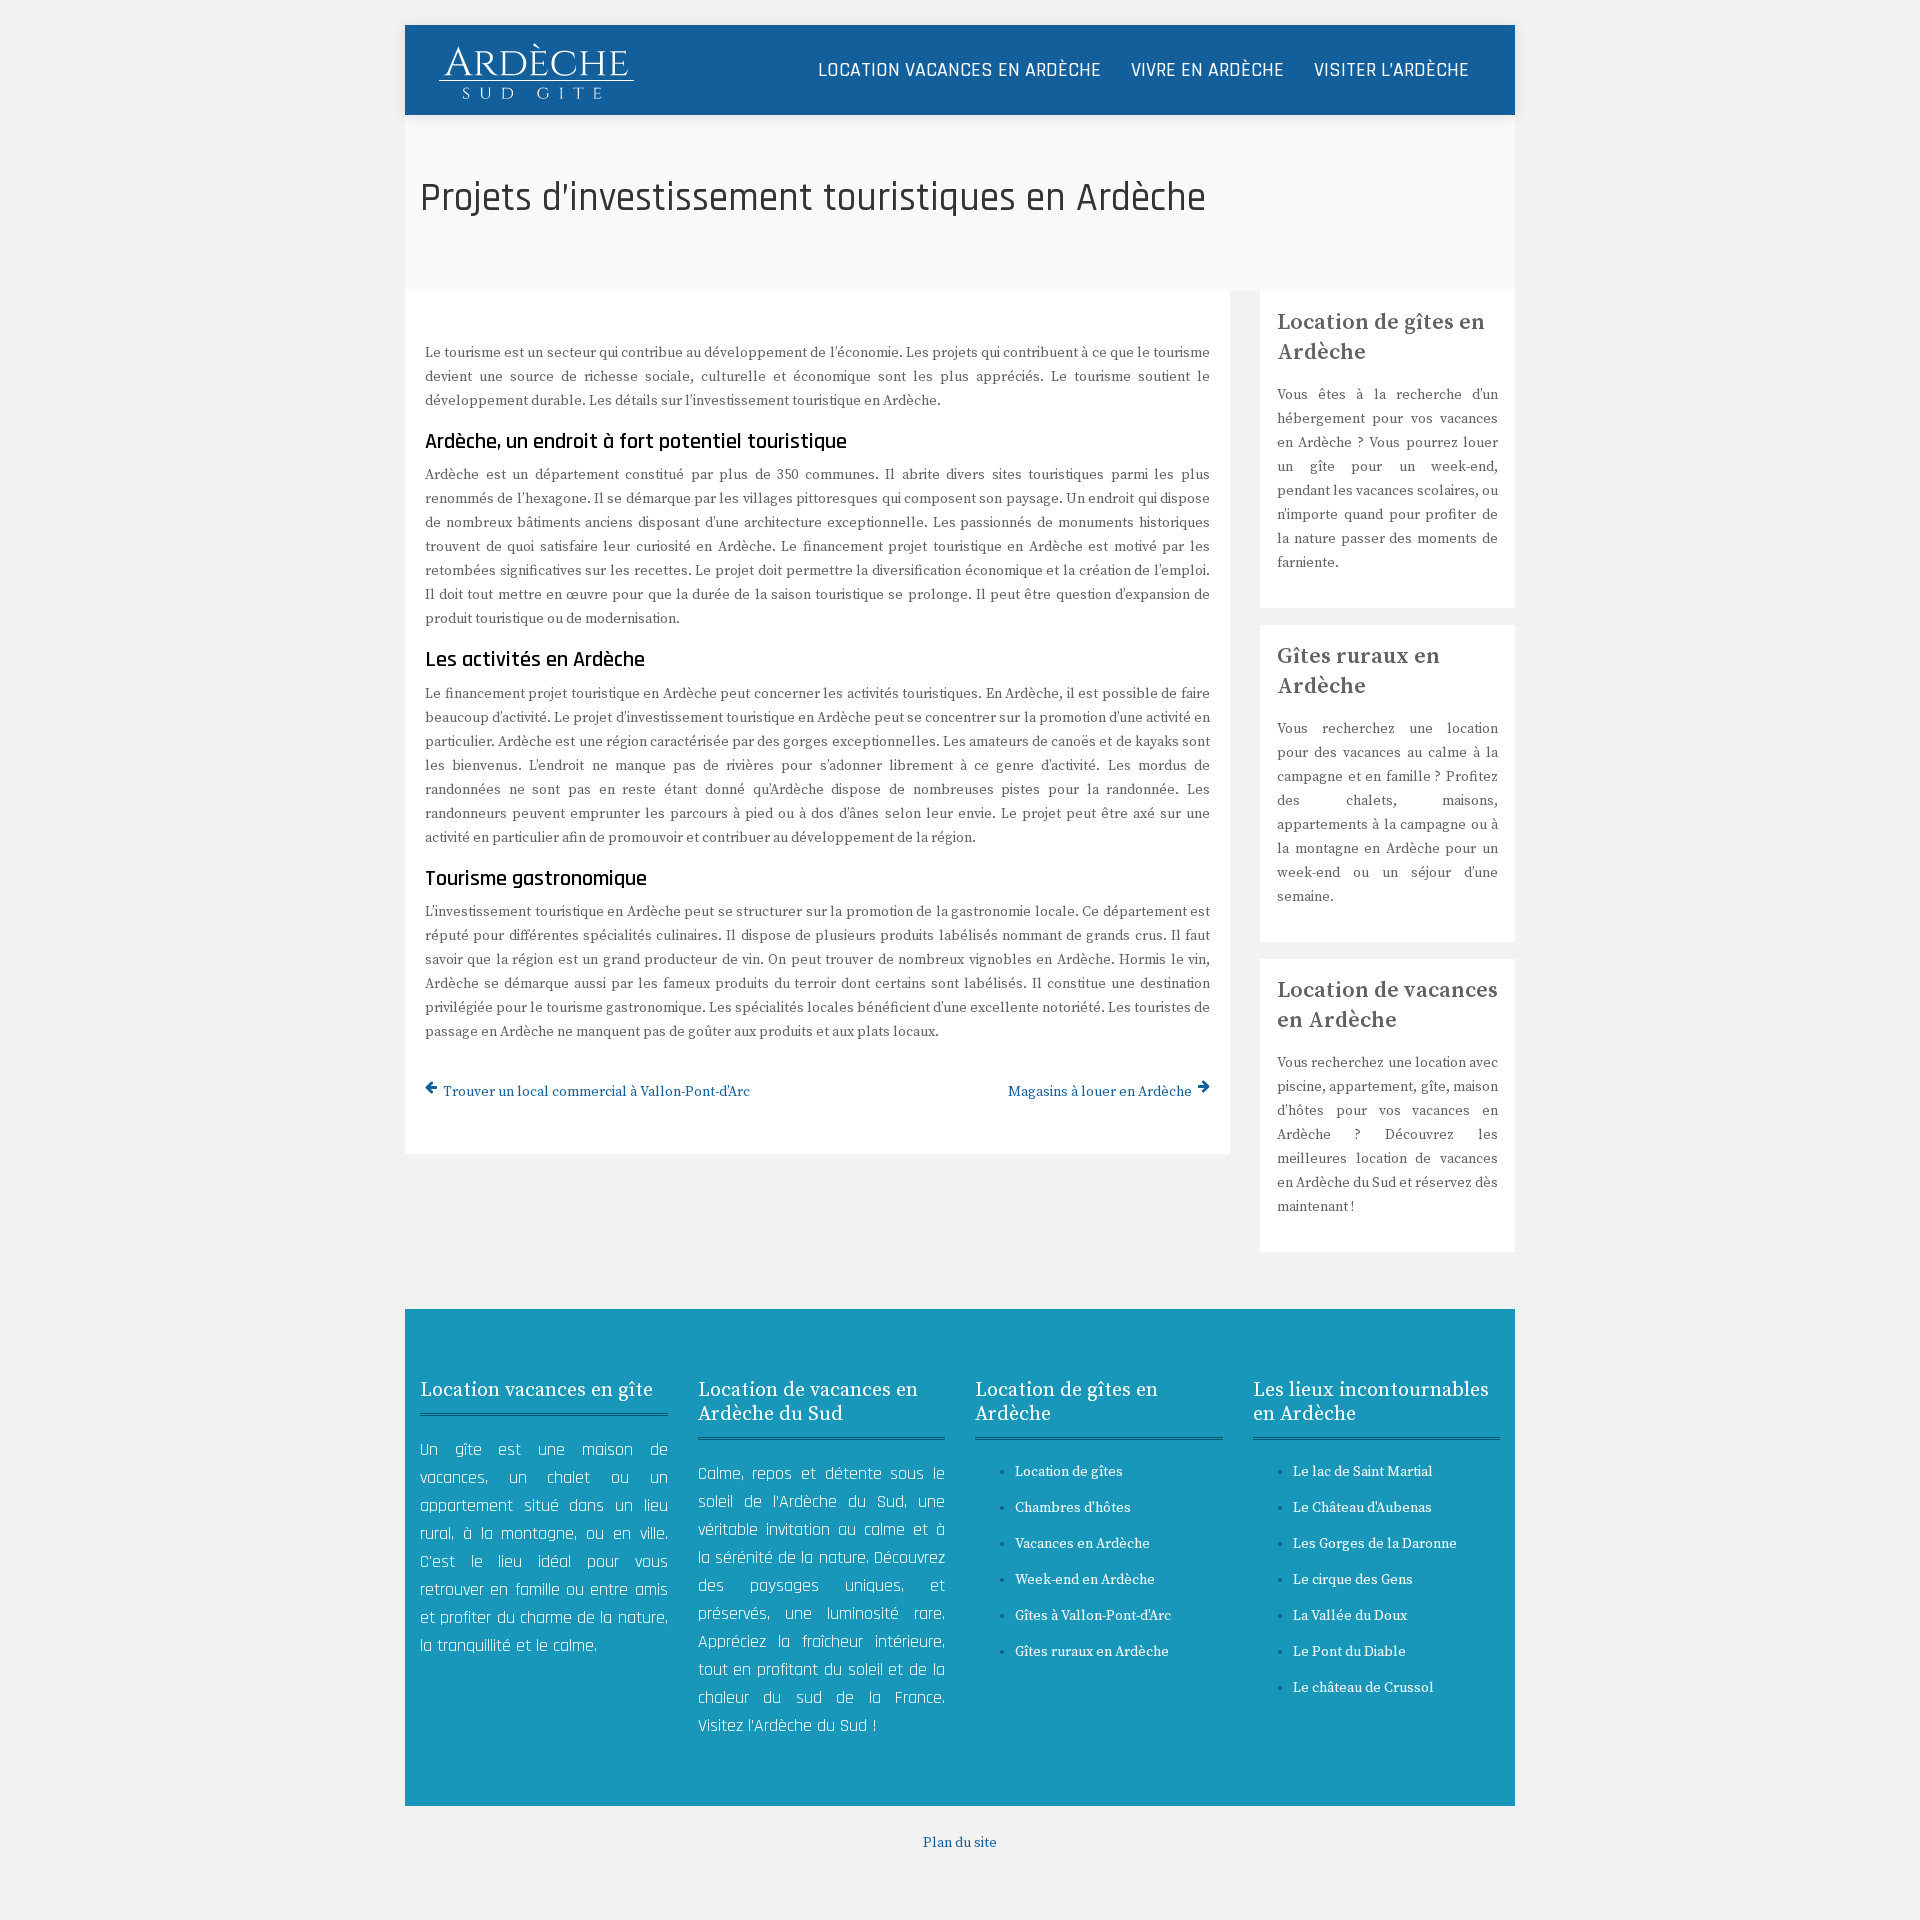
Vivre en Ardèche (1207, 70)
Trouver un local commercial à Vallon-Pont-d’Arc (596, 1092)
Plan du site (960, 1843)
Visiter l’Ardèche (1391, 70)
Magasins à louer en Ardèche (1100, 1092)
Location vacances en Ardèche (959, 70)
